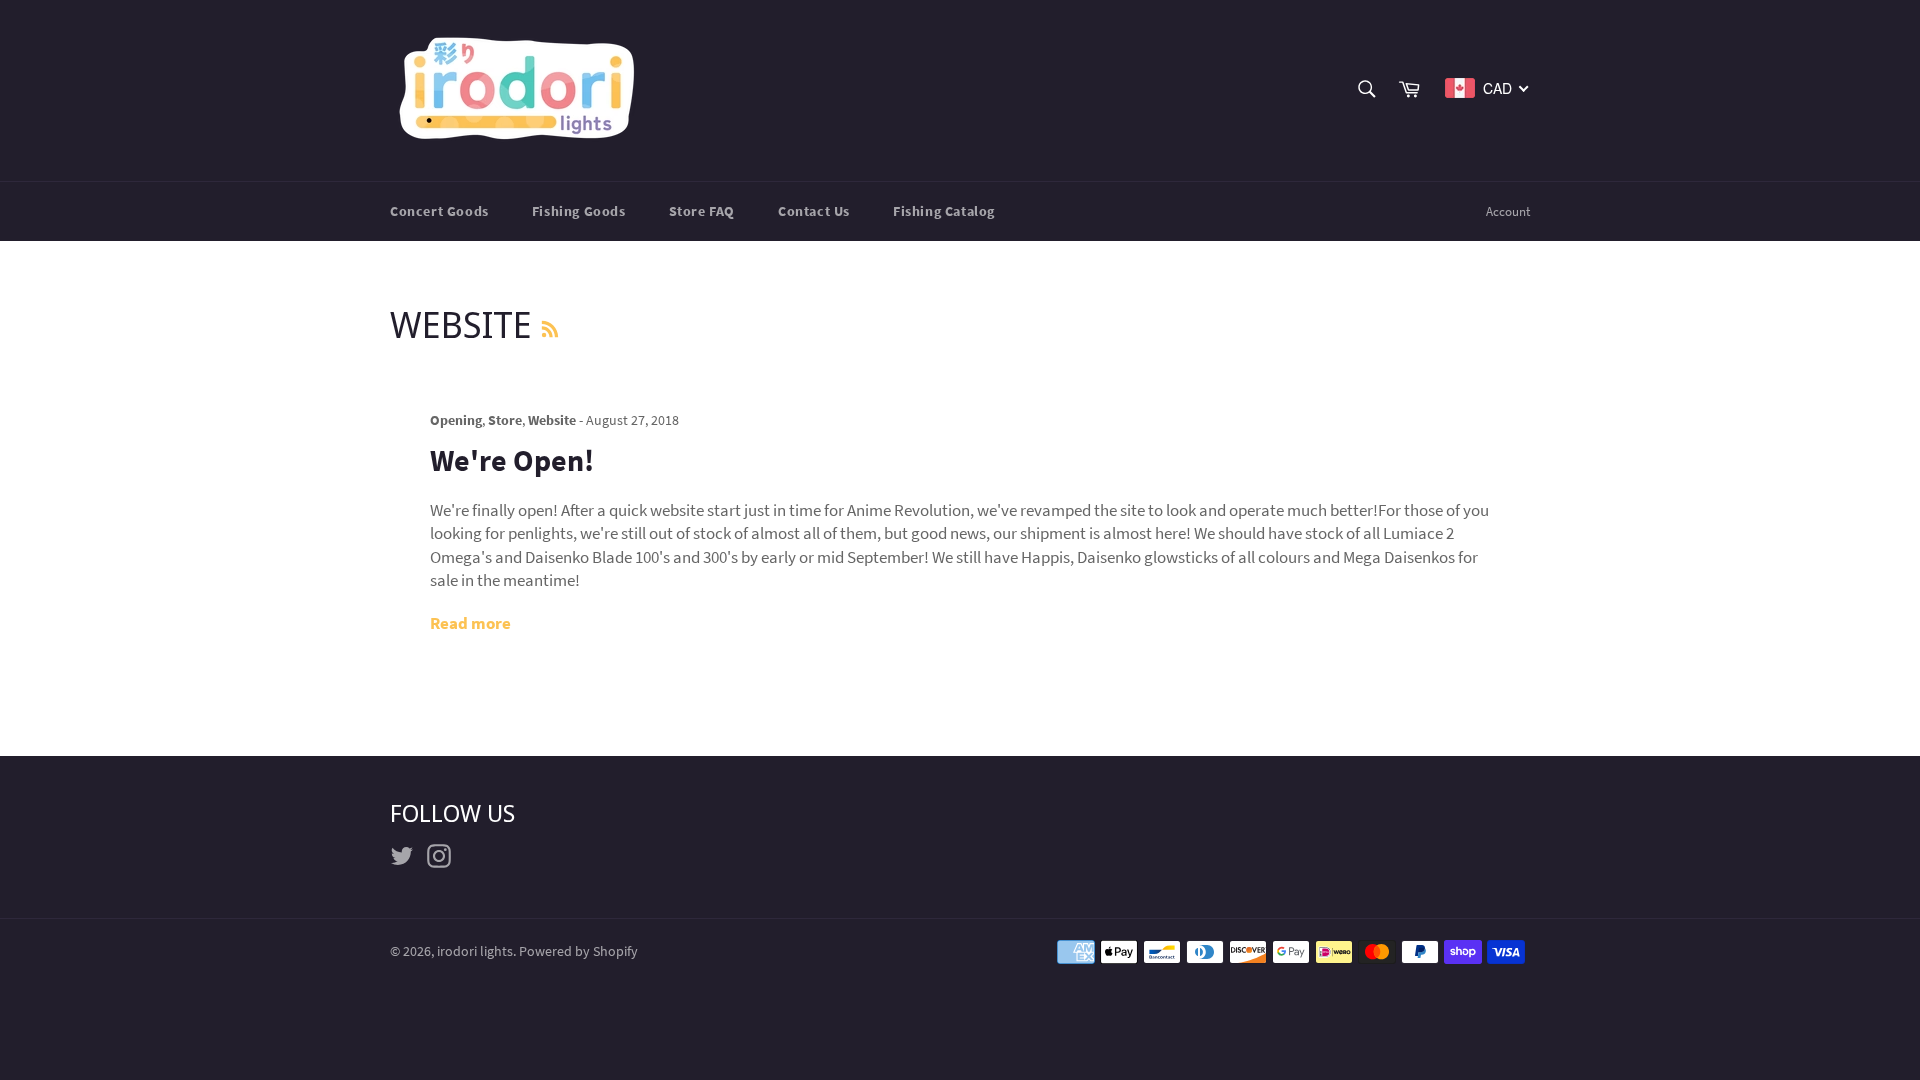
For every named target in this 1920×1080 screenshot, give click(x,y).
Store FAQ (702, 211)
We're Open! (512, 460)
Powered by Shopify (578, 951)
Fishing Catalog (944, 211)
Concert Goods (439, 211)
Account (1508, 211)
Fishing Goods (579, 211)
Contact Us (814, 211)
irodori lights (475, 951)
